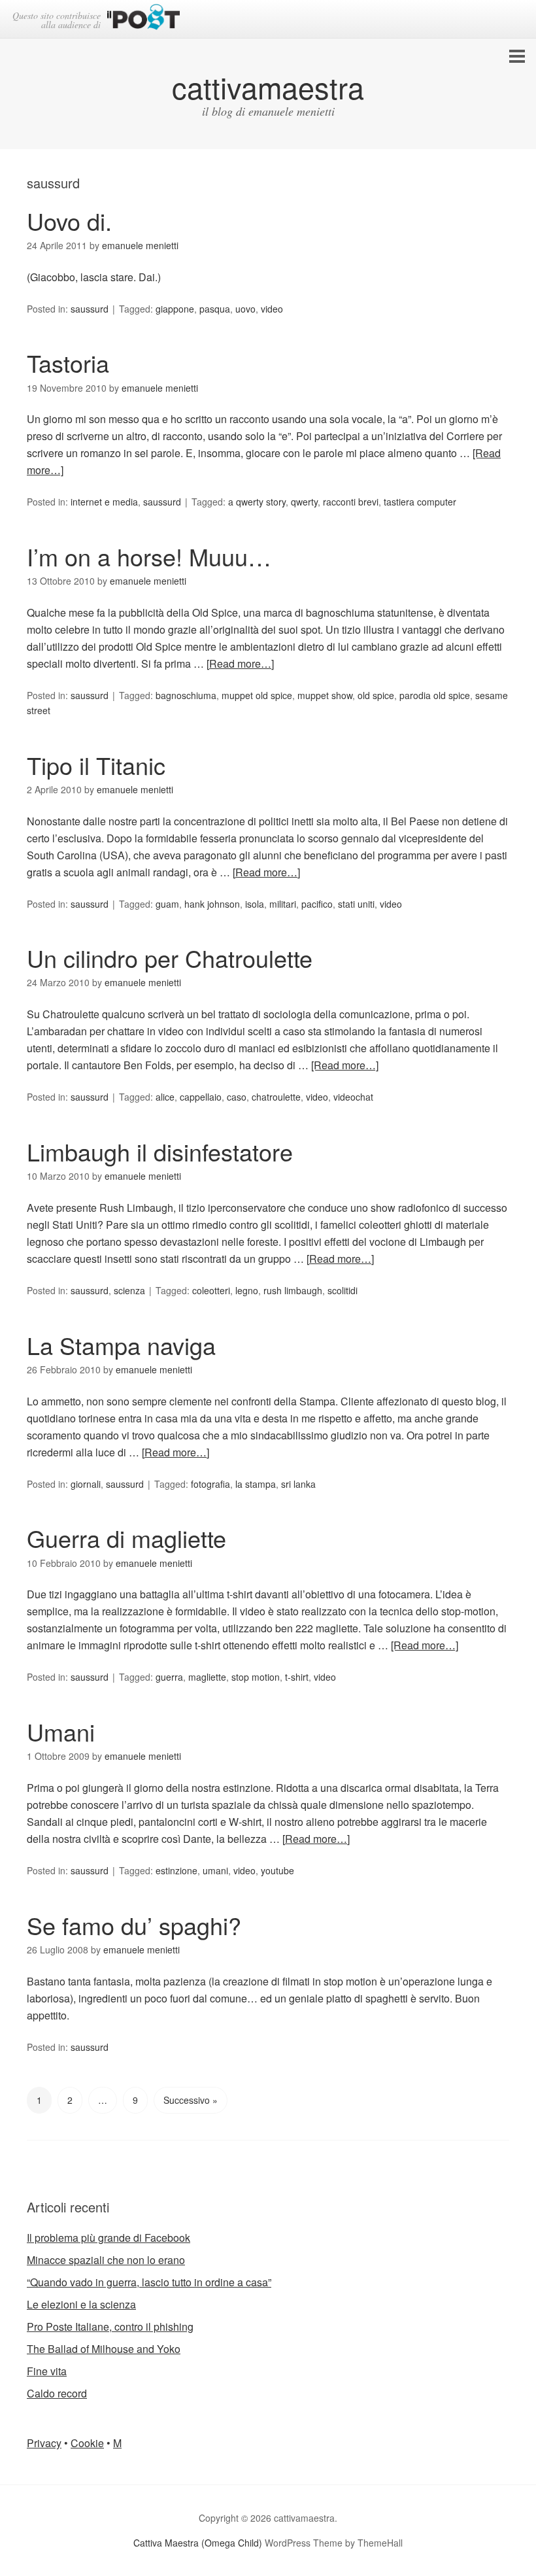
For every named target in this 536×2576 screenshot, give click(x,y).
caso (237, 1097)
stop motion (256, 1677)
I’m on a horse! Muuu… (149, 556)
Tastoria (68, 363)
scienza (129, 1290)
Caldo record (57, 2393)
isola (255, 904)
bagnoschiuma (186, 695)
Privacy (44, 2443)
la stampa (256, 1484)
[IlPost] (143, 19)
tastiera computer (420, 502)
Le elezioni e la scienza (81, 2304)
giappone (175, 309)
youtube (277, 1870)
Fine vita (47, 2371)
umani (215, 1870)
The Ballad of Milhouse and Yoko (104, 2349)
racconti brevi (351, 502)
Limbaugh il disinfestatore (160, 1151)
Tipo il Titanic (96, 765)
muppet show (325, 695)
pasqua (215, 309)
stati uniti (356, 904)
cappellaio (201, 1097)
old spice (376, 695)
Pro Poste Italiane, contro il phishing (110, 2327)
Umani (61, 1731)
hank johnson (212, 904)
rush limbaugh (293, 1290)
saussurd (90, 309)
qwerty (304, 502)
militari (283, 904)
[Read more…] (240, 663)
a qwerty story (257, 502)
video (272, 309)
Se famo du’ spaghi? (134, 1925)
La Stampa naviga (121, 1345)
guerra (169, 1677)
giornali (86, 1484)
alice (165, 1097)
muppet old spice (257, 695)
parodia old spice (435, 695)
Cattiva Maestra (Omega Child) (198, 2543)
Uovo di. (69, 221)
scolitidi (343, 1290)
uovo (245, 309)
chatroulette (276, 1097)
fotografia (210, 1484)
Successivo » (191, 2100)
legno (247, 1290)
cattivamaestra (268, 87)
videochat (353, 1097)
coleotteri (211, 1290)
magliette (207, 1677)
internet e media (104, 502)
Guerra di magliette (126, 1538)
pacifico (317, 904)
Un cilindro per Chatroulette (170, 958)
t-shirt (297, 1677)
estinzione (176, 1870)
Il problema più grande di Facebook (109, 2238)
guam (167, 904)
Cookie (87, 2443)
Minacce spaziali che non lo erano (106, 2260)
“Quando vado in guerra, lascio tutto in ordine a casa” (149, 2282)
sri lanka (298, 1484)
